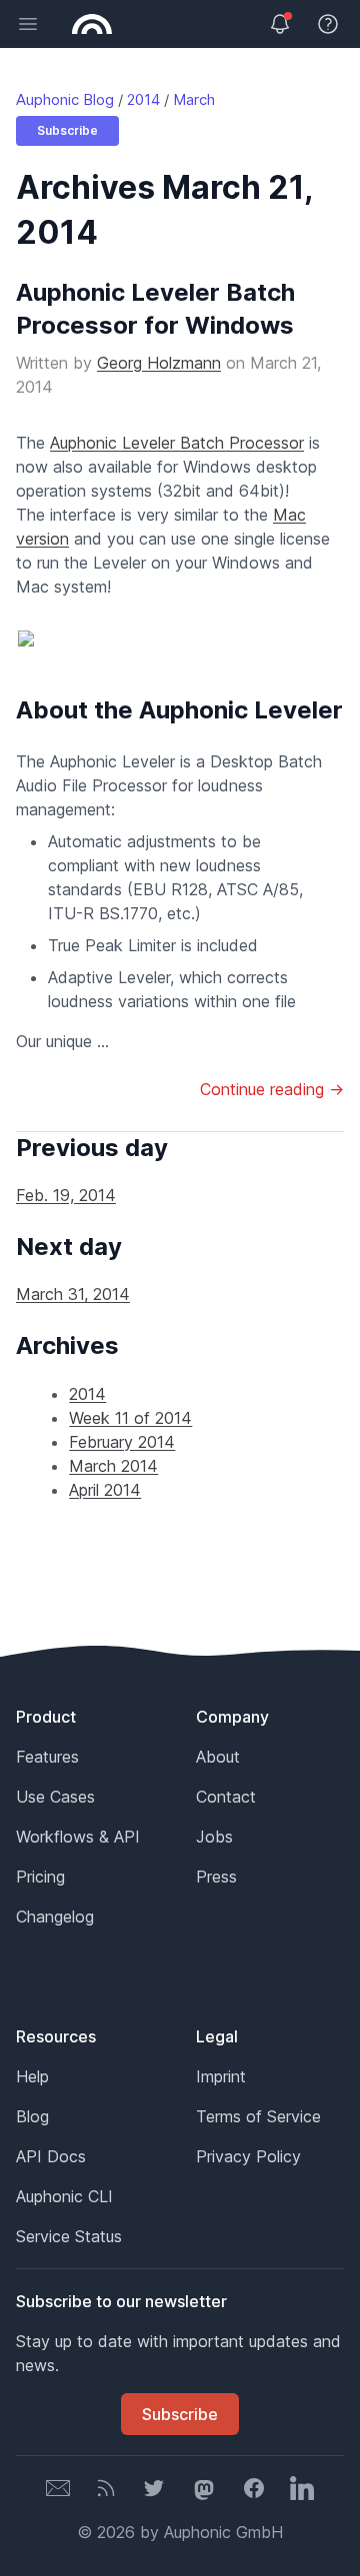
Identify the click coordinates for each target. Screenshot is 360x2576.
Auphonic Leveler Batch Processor (177, 443)
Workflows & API (78, 1837)
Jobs (214, 1837)
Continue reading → (272, 1089)
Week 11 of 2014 (130, 1418)
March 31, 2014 (73, 1294)
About (218, 1757)
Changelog (55, 1917)
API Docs (51, 2156)
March (194, 99)
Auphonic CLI (64, 2196)
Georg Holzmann (159, 363)
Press (216, 1877)
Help (32, 2076)
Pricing (40, 1877)
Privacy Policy (248, 2156)
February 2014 (122, 1442)
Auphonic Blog (65, 99)
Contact (226, 1797)
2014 (143, 99)
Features (47, 1757)
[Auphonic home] (92, 24)
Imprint (221, 2076)
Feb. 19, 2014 (66, 1195)
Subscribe (67, 130)
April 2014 (105, 1490)
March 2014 (113, 1466)
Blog (32, 2116)
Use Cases (55, 1797)
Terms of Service (258, 2116)
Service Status (69, 2236)
